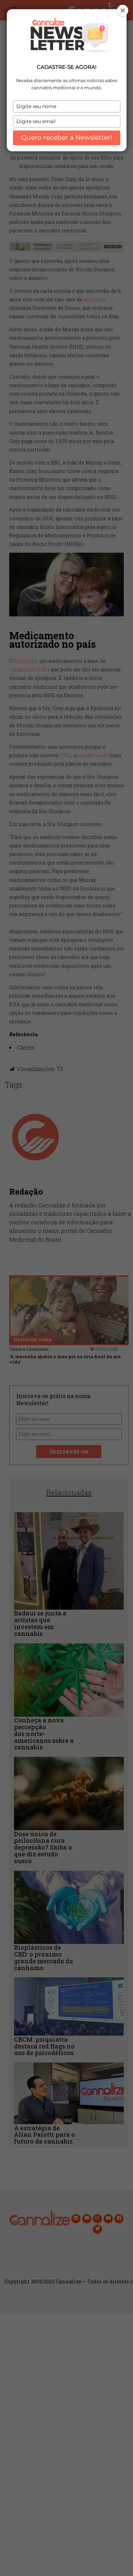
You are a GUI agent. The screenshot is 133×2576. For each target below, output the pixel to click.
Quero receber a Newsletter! (67, 137)
